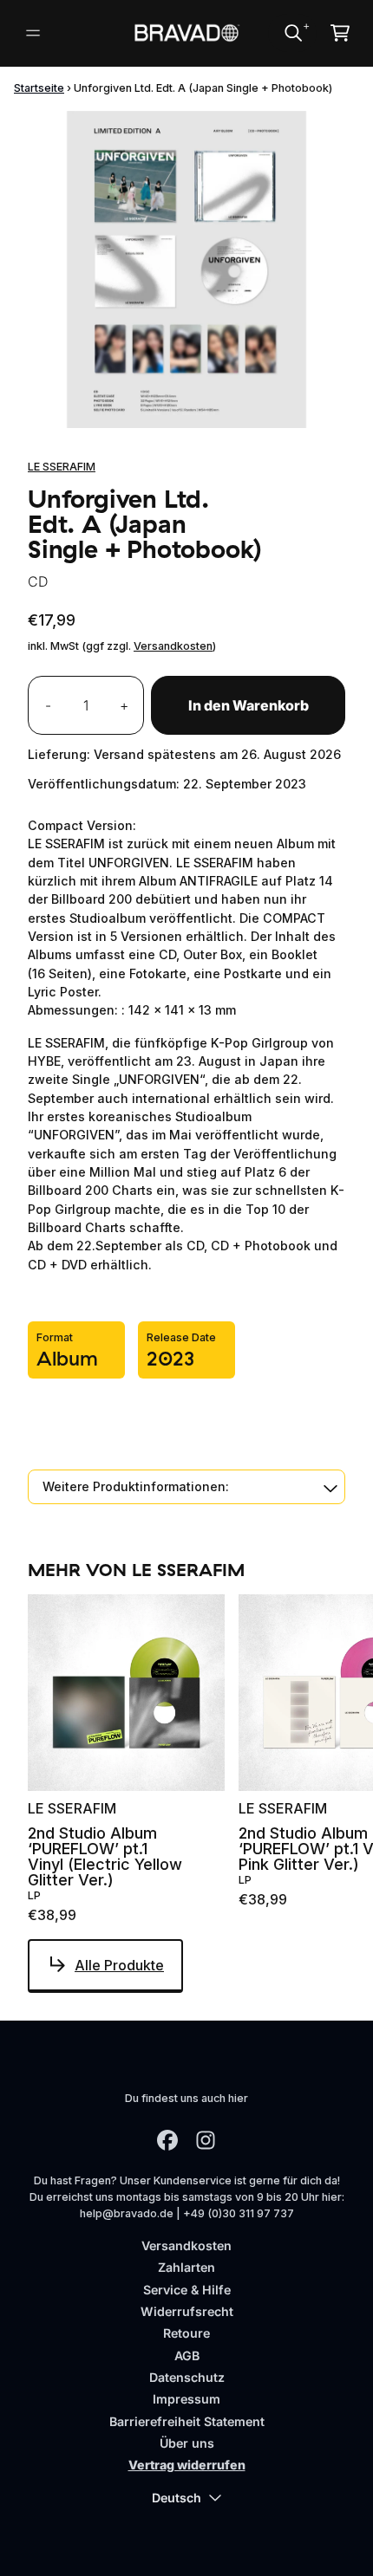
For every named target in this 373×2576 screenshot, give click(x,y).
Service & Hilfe (187, 2290)
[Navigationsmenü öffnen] (33, 33)
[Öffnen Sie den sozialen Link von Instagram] (206, 2140)
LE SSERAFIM (62, 467)
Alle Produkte (119, 1965)
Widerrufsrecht (187, 2311)
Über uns (187, 2443)
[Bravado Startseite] (187, 33)
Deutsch (177, 2498)
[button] (186, 1486)
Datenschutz (187, 2377)
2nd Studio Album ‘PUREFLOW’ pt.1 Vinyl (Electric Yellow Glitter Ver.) (105, 1857)
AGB (187, 2355)
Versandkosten (173, 646)
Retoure (186, 2333)
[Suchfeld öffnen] (292, 33)
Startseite (39, 88)
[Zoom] (186, 269)
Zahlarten (186, 2267)
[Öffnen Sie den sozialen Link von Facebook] (167, 2140)
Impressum (186, 2399)
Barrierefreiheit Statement (187, 2421)
